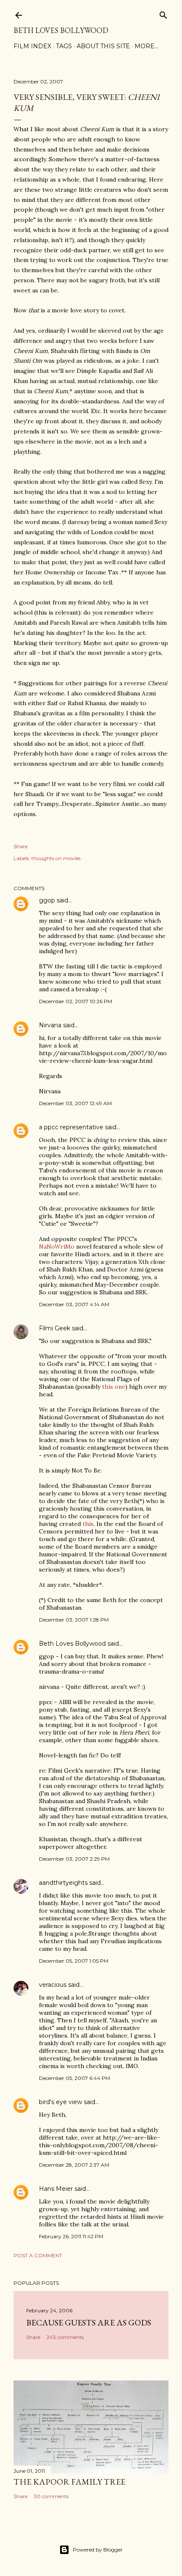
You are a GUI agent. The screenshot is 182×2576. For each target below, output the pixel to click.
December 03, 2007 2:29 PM (74, 1859)
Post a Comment (38, 2255)
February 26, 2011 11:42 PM (71, 2236)
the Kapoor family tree (69, 2482)
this (88, 1524)
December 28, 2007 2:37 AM (74, 2165)
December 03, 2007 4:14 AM (74, 1304)
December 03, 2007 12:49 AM (75, 1103)
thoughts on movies (56, 858)
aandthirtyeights (63, 1883)
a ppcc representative (71, 1127)
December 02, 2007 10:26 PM (76, 1001)
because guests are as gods (89, 2322)
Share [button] (21, 846)
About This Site (103, 46)
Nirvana (50, 1025)
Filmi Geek (55, 1328)
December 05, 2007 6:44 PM (74, 2078)
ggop (47, 900)
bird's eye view (61, 2102)
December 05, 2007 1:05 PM (74, 1961)
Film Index (32, 46)
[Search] (163, 13)
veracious (53, 1985)
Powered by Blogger (98, 2550)
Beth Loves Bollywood (61, 30)
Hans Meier (56, 2189)
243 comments (65, 2337)
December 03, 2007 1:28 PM (74, 1620)
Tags (64, 46)
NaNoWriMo (57, 1247)
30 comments (51, 2496)
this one (114, 1387)
